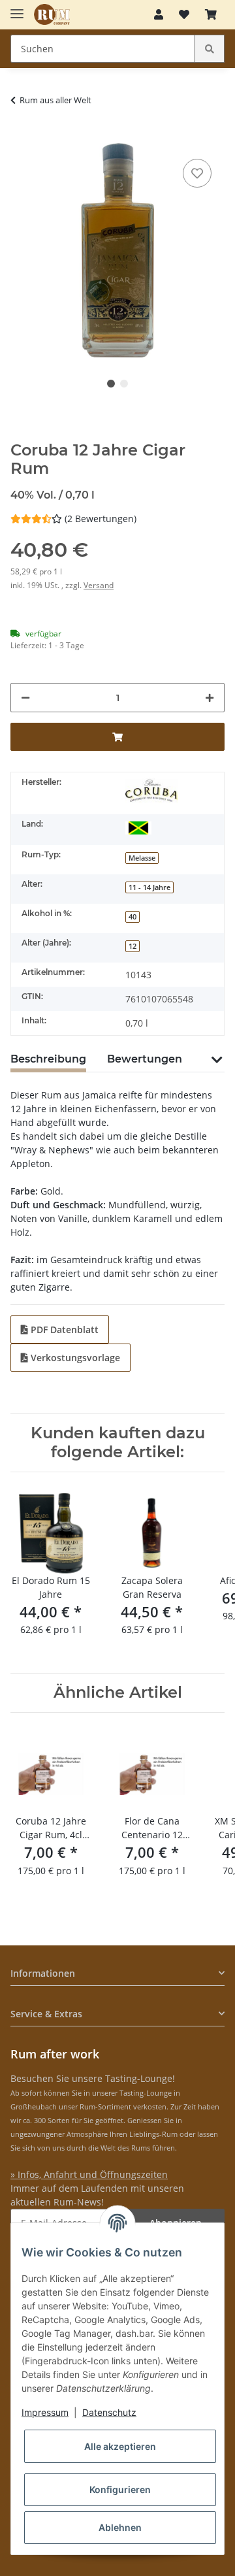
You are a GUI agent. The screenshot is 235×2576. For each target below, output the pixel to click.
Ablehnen (120, 2527)
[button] (159, 14)
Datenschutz (109, 2412)
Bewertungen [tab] (145, 1059)
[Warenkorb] (211, 14)
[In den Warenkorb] (21, 136)
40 (133, 917)
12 (133, 946)
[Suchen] (210, 49)
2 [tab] (124, 384)
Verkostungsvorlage (74, 1358)
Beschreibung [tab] (48, 1059)
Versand (99, 585)
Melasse (142, 858)
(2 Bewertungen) (101, 519)
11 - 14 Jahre (149, 887)
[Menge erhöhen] (210, 698)
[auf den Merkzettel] (197, 173)
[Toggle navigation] (17, 8)
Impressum (45, 2412)
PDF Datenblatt (63, 1329)
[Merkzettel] (184, 14)
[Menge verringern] (25, 698)
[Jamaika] (138, 827)
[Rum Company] (52, 15)
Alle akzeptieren (120, 2446)
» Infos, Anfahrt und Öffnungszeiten (89, 2174)
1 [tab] (111, 384)
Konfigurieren (120, 2489)
